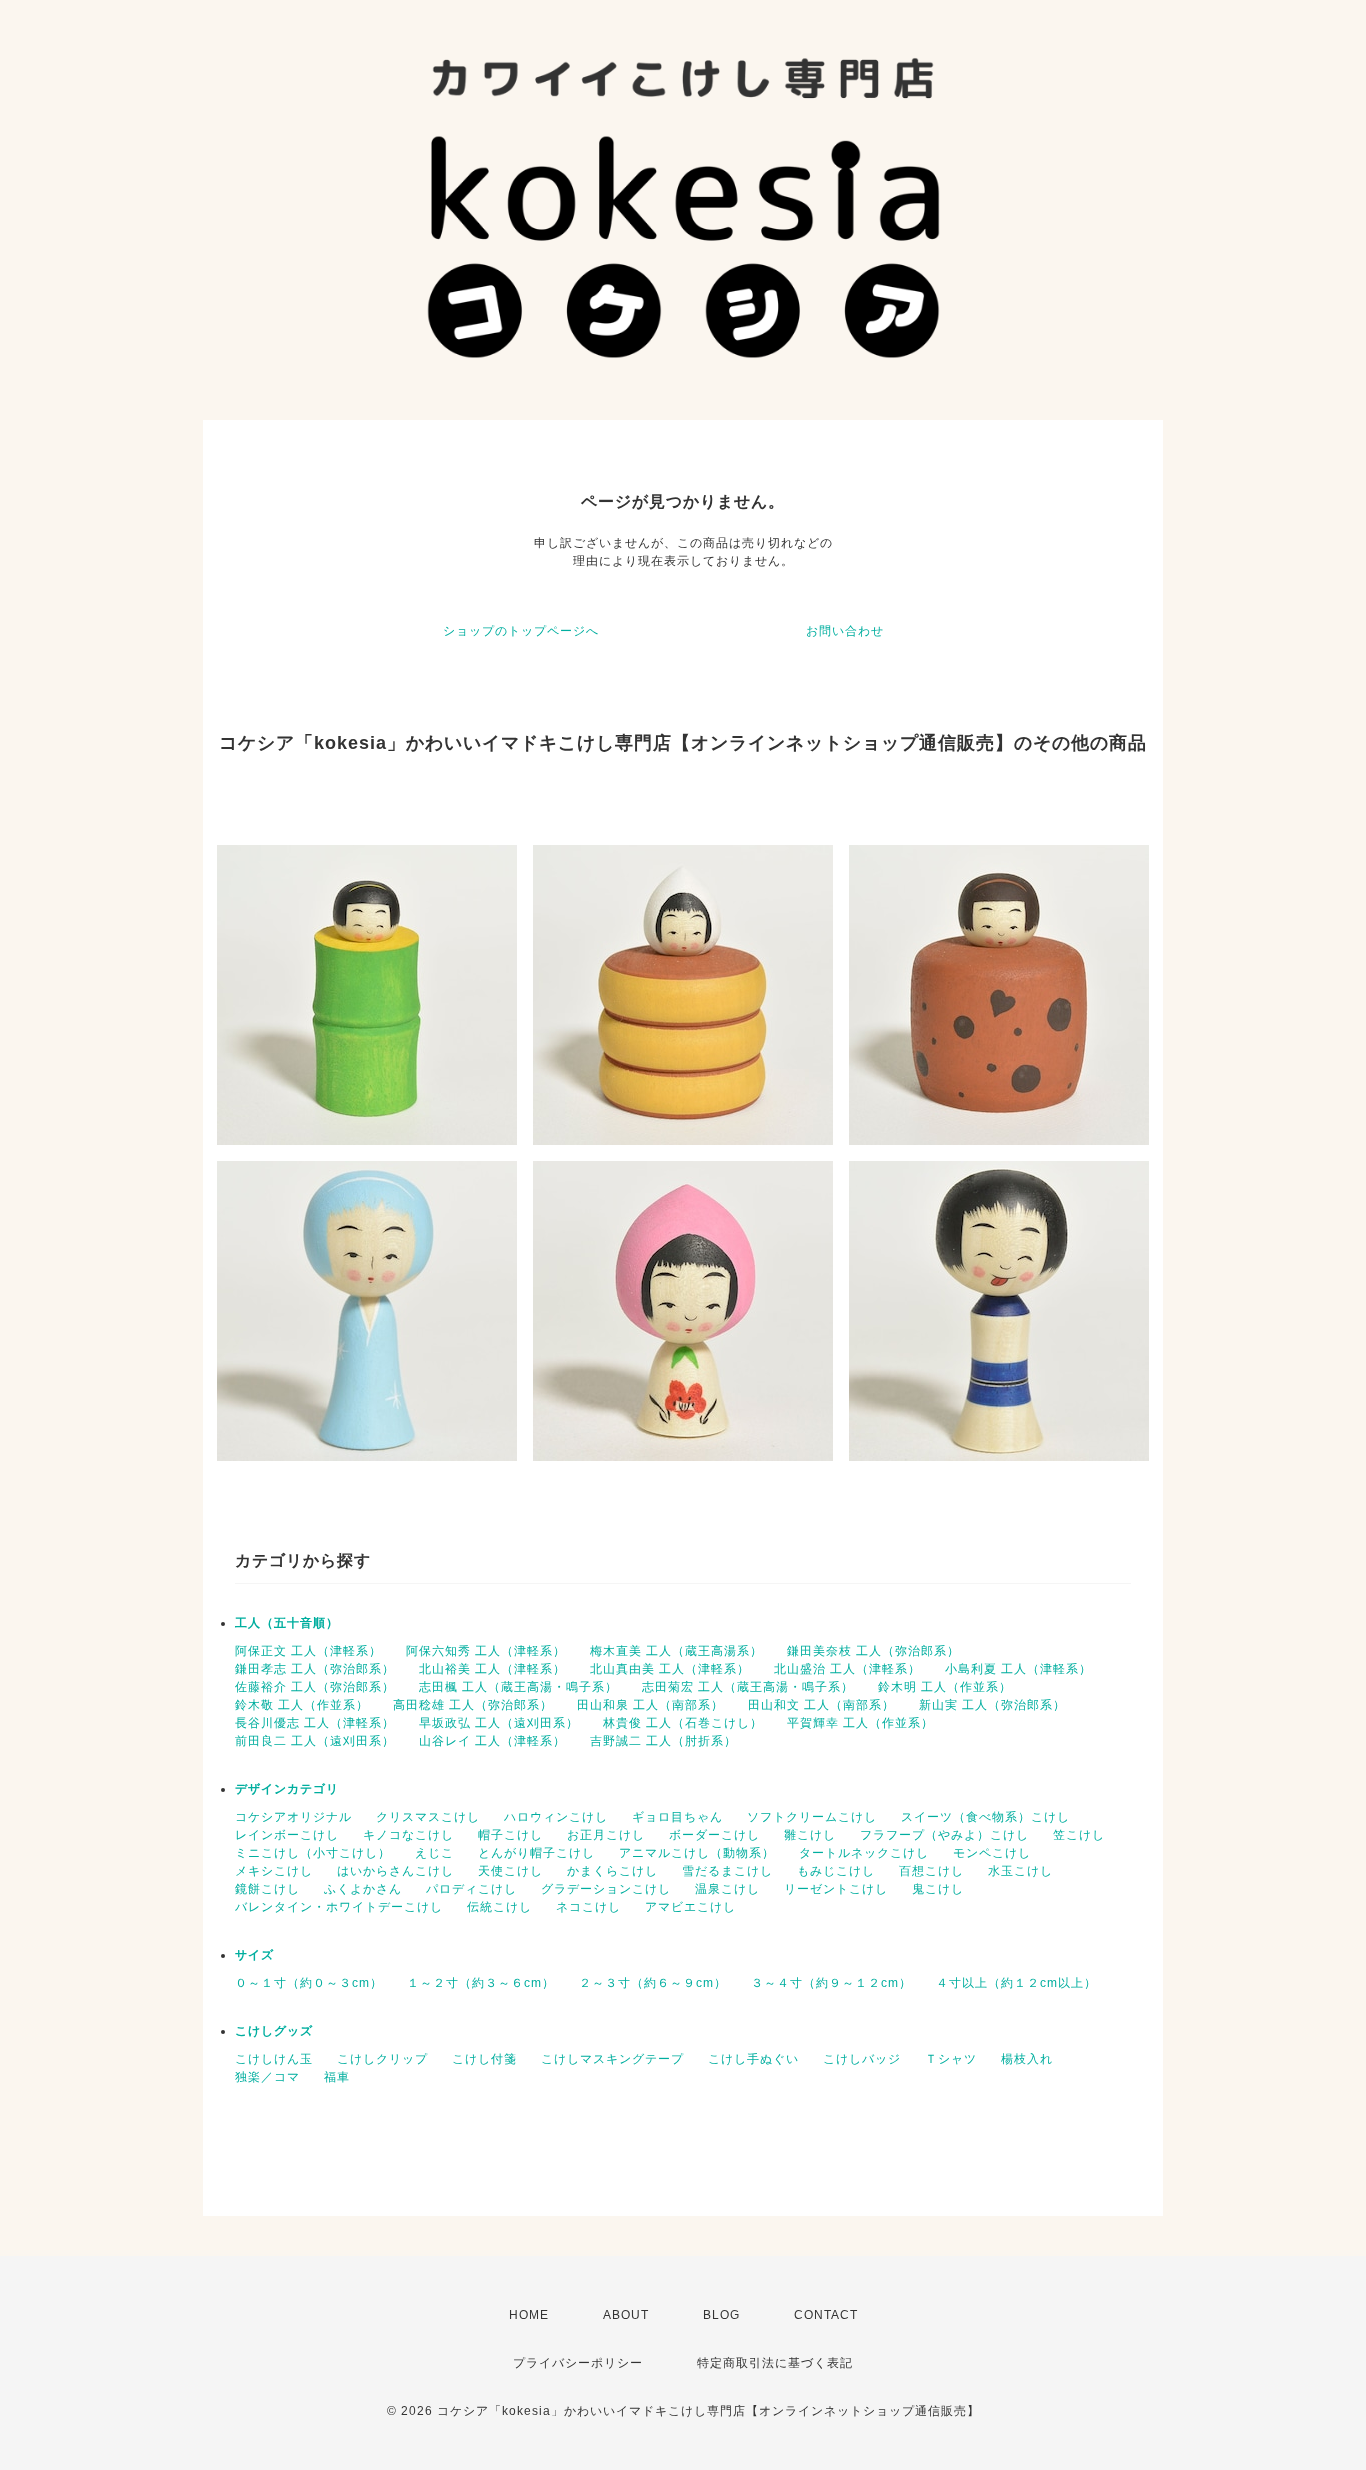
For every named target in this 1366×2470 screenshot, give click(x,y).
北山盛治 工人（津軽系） (847, 1669)
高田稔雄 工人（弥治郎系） (473, 1705)
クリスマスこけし (428, 1817)
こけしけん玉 (274, 2059)
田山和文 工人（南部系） (821, 1705)
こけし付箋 (484, 2059)
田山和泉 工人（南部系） (650, 1705)
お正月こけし (606, 1835)
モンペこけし (992, 1853)
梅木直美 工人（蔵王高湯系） (676, 1651)
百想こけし (931, 1871)
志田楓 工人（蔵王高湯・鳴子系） (518, 1687)
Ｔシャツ (951, 2059)
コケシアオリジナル (293, 1817)
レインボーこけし (287, 1835)
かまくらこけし (612, 1871)
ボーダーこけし (714, 1835)
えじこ (434, 1853)
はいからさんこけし (395, 1871)
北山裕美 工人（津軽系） (492, 1669)
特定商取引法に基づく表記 (775, 2363)
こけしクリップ (382, 2059)
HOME (529, 2315)
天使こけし (510, 1871)
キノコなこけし (408, 1835)
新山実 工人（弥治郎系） (992, 1705)
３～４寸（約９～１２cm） (831, 1983)
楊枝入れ (1027, 2059)
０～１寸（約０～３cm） (309, 1983)
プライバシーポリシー (578, 2363)
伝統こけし (499, 1907)
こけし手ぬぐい (753, 2059)
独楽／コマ (267, 2077)
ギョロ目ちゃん (677, 1817)
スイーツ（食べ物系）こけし (985, 1817)
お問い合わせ (845, 631)
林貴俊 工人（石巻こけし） (683, 1723)
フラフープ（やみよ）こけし (944, 1835)
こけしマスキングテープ (612, 2059)
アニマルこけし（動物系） (697, 1853)
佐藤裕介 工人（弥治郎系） (315, 1687)
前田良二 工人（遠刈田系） (315, 1741)
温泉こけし (727, 1889)
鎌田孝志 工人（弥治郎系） (315, 1669)
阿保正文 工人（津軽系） (308, 1651)
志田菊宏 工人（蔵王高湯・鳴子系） (748, 1687)
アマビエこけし (690, 1907)
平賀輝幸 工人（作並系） (860, 1723)
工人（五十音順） (287, 1623)
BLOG (721, 2315)
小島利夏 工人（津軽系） (1018, 1669)
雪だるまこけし (727, 1871)
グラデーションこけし (606, 1889)
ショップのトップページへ (521, 631)
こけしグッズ (274, 2031)
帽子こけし (510, 1835)
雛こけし (810, 1835)
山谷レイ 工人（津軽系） (492, 1741)
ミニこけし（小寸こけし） (313, 1853)
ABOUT (626, 2315)
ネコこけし (588, 1907)
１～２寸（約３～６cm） (481, 1983)
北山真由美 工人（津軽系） (670, 1669)
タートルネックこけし (864, 1853)
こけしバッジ (862, 2059)
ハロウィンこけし (556, 1817)
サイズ (254, 1955)
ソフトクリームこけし (812, 1817)
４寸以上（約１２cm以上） (1016, 1983)
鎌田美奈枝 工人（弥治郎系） (873, 1651)
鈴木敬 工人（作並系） (302, 1705)
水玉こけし (1020, 1871)
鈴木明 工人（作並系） (945, 1687)
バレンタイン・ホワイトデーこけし (339, 1907)
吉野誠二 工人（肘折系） (663, 1741)
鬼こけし (938, 1889)
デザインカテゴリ (287, 1789)
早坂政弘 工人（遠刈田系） (499, 1723)
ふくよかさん (363, 1889)
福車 (337, 2077)
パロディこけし (471, 1889)
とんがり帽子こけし (536, 1853)
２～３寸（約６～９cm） (653, 1983)
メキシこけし (274, 1871)
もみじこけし (836, 1871)
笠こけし (1079, 1835)
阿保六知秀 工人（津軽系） (486, 1651)
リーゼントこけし (836, 1889)
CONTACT (826, 2315)
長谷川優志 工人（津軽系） (315, 1723)
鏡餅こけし (267, 1889)
